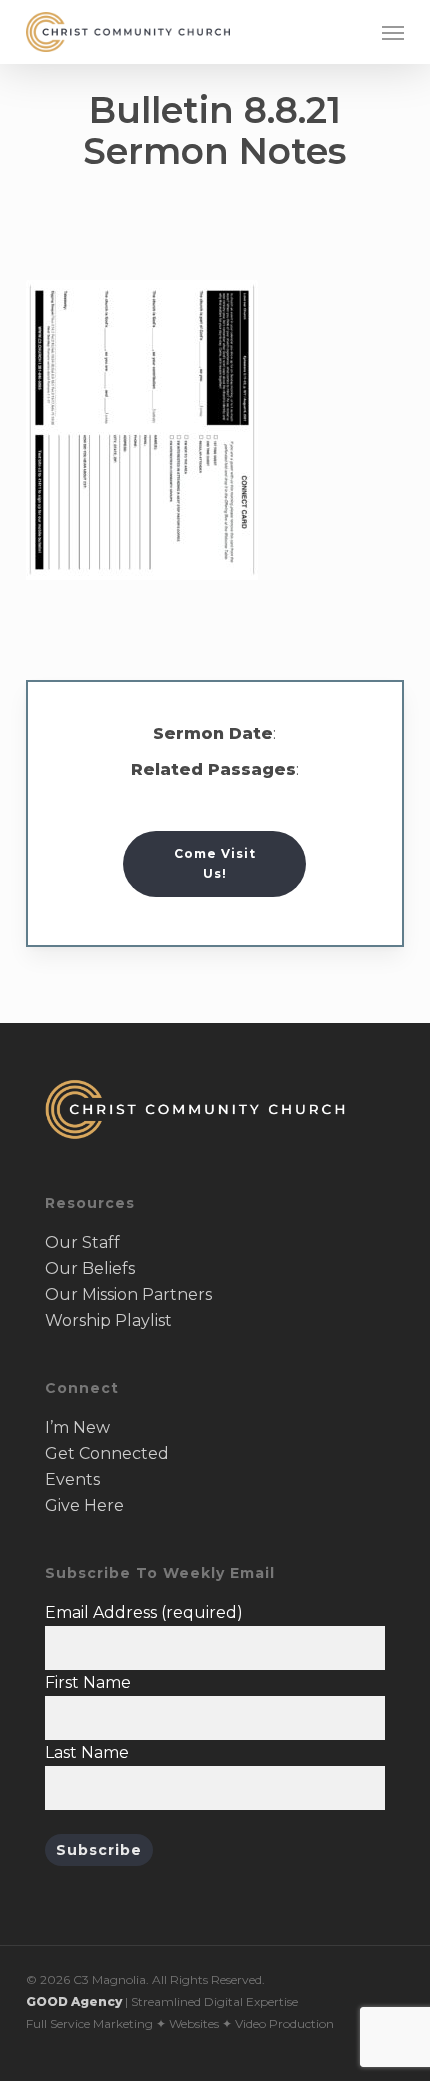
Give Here (84, 1505)
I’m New (77, 1427)
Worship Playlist (108, 1320)
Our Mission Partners (128, 1294)
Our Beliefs (90, 1268)
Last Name (87, 1752)
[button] (393, 32)
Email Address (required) (144, 1612)
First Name (88, 1682)
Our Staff (82, 1242)
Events (72, 1479)
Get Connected (107, 1453)
